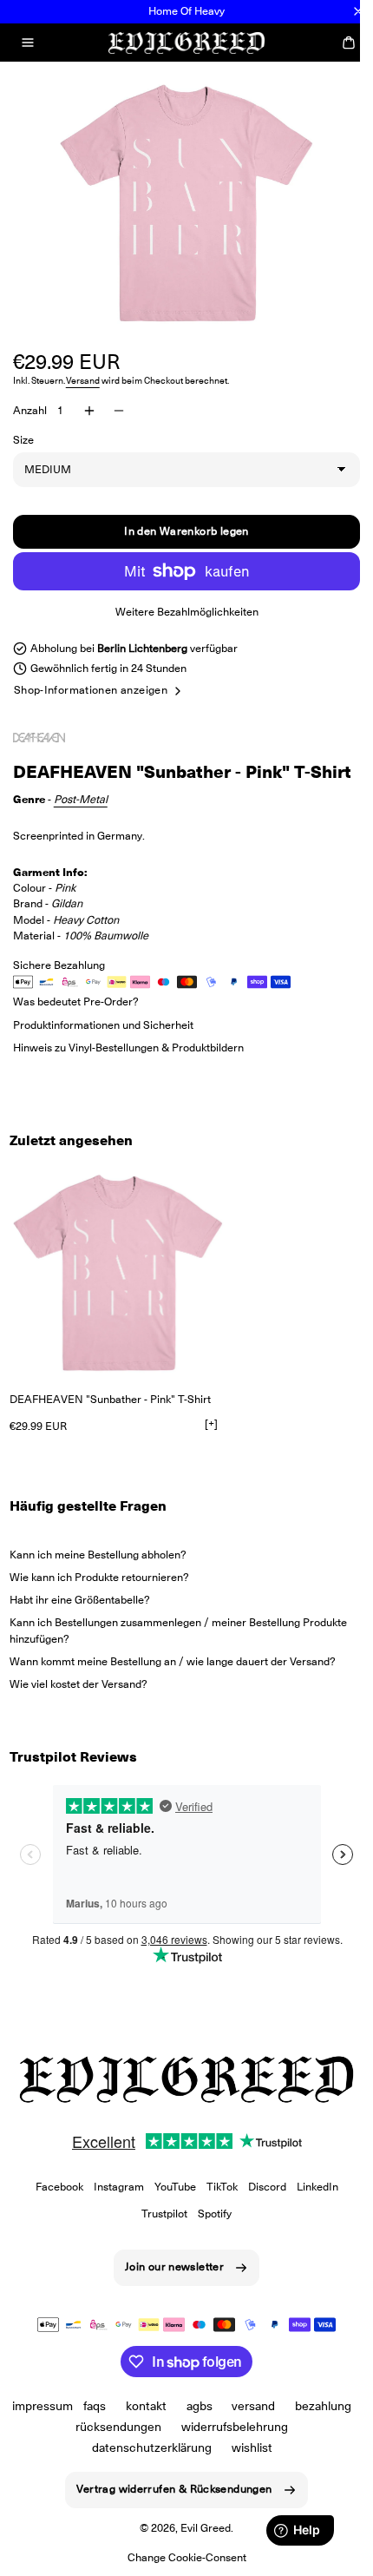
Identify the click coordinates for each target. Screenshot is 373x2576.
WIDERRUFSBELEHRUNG (266, 2448)
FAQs (126, 2427)
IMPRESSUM (74, 2427)
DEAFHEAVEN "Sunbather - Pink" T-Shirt (110, 1422)
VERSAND (285, 2427)
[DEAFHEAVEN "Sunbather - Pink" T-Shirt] (118, 1295)
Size (23, 440)
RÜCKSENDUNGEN (151, 2448)
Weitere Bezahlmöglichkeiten (180, 612)
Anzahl (30, 410)
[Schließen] (358, 11)
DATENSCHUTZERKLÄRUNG (145, 2468)
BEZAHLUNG (59, 2448)
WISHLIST (245, 2468)
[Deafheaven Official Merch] (56, 738)
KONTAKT (177, 2427)
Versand (83, 381)
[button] (28, 43)
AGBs (231, 2427)
